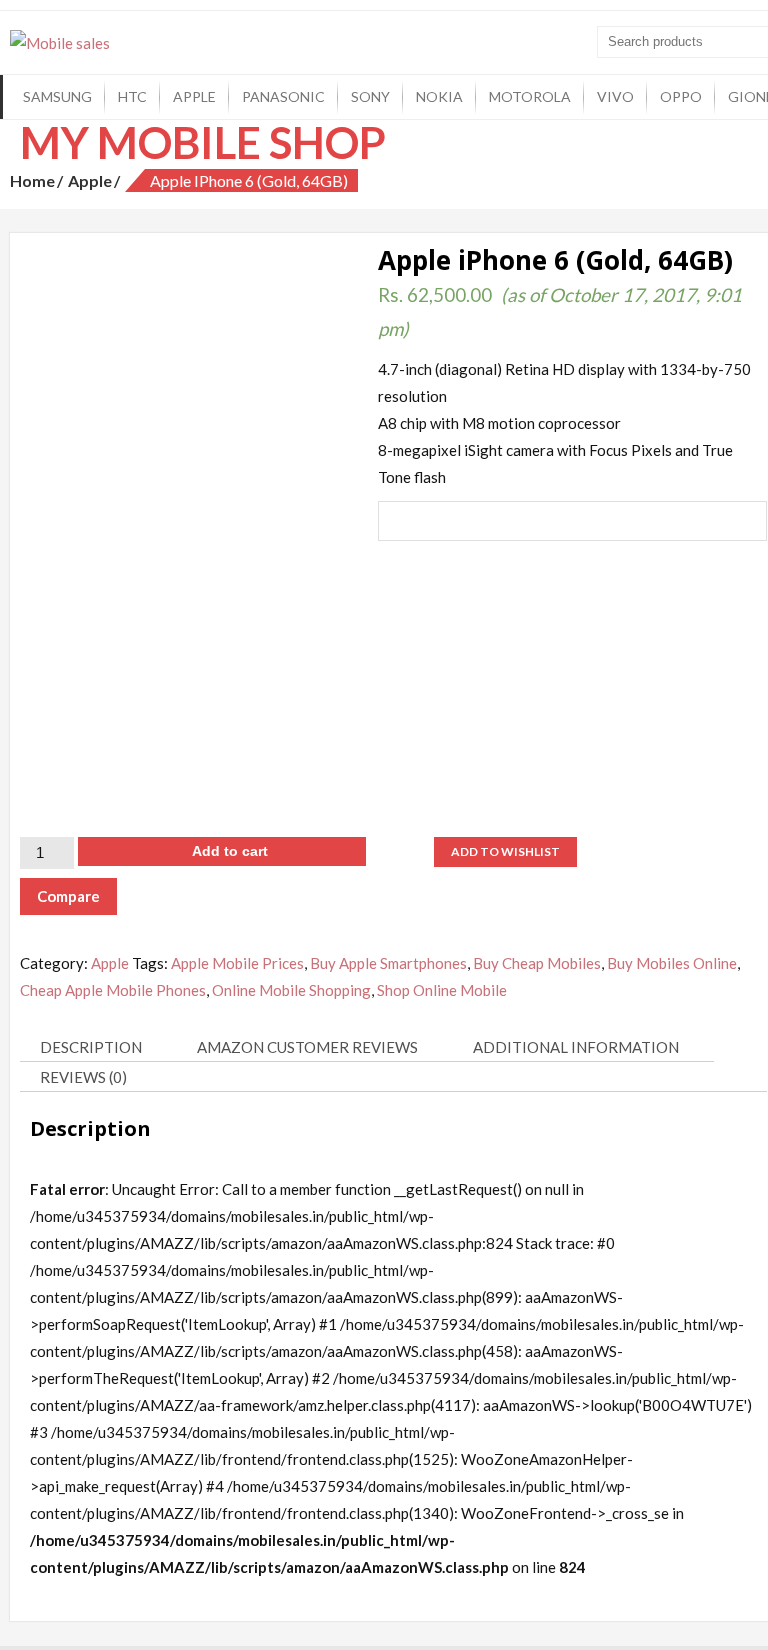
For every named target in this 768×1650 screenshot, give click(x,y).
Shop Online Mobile (442, 990)
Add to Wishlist (505, 851)
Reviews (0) (83, 1077)
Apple (194, 96)
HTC (132, 96)
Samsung (57, 96)
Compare (68, 896)
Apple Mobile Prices (237, 963)
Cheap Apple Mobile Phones (113, 990)
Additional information (576, 1047)
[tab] (98, 1048)
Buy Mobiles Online (672, 963)
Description (91, 1047)
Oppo (681, 96)
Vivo (615, 96)
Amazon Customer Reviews (307, 1047)
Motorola (530, 96)
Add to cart (230, 851)
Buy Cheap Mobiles (537, 963)
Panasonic (283, 96)
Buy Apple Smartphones (388, 963)
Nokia (439, 96)
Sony (370, 96)
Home (32, 180)
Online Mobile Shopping (291, 990)
